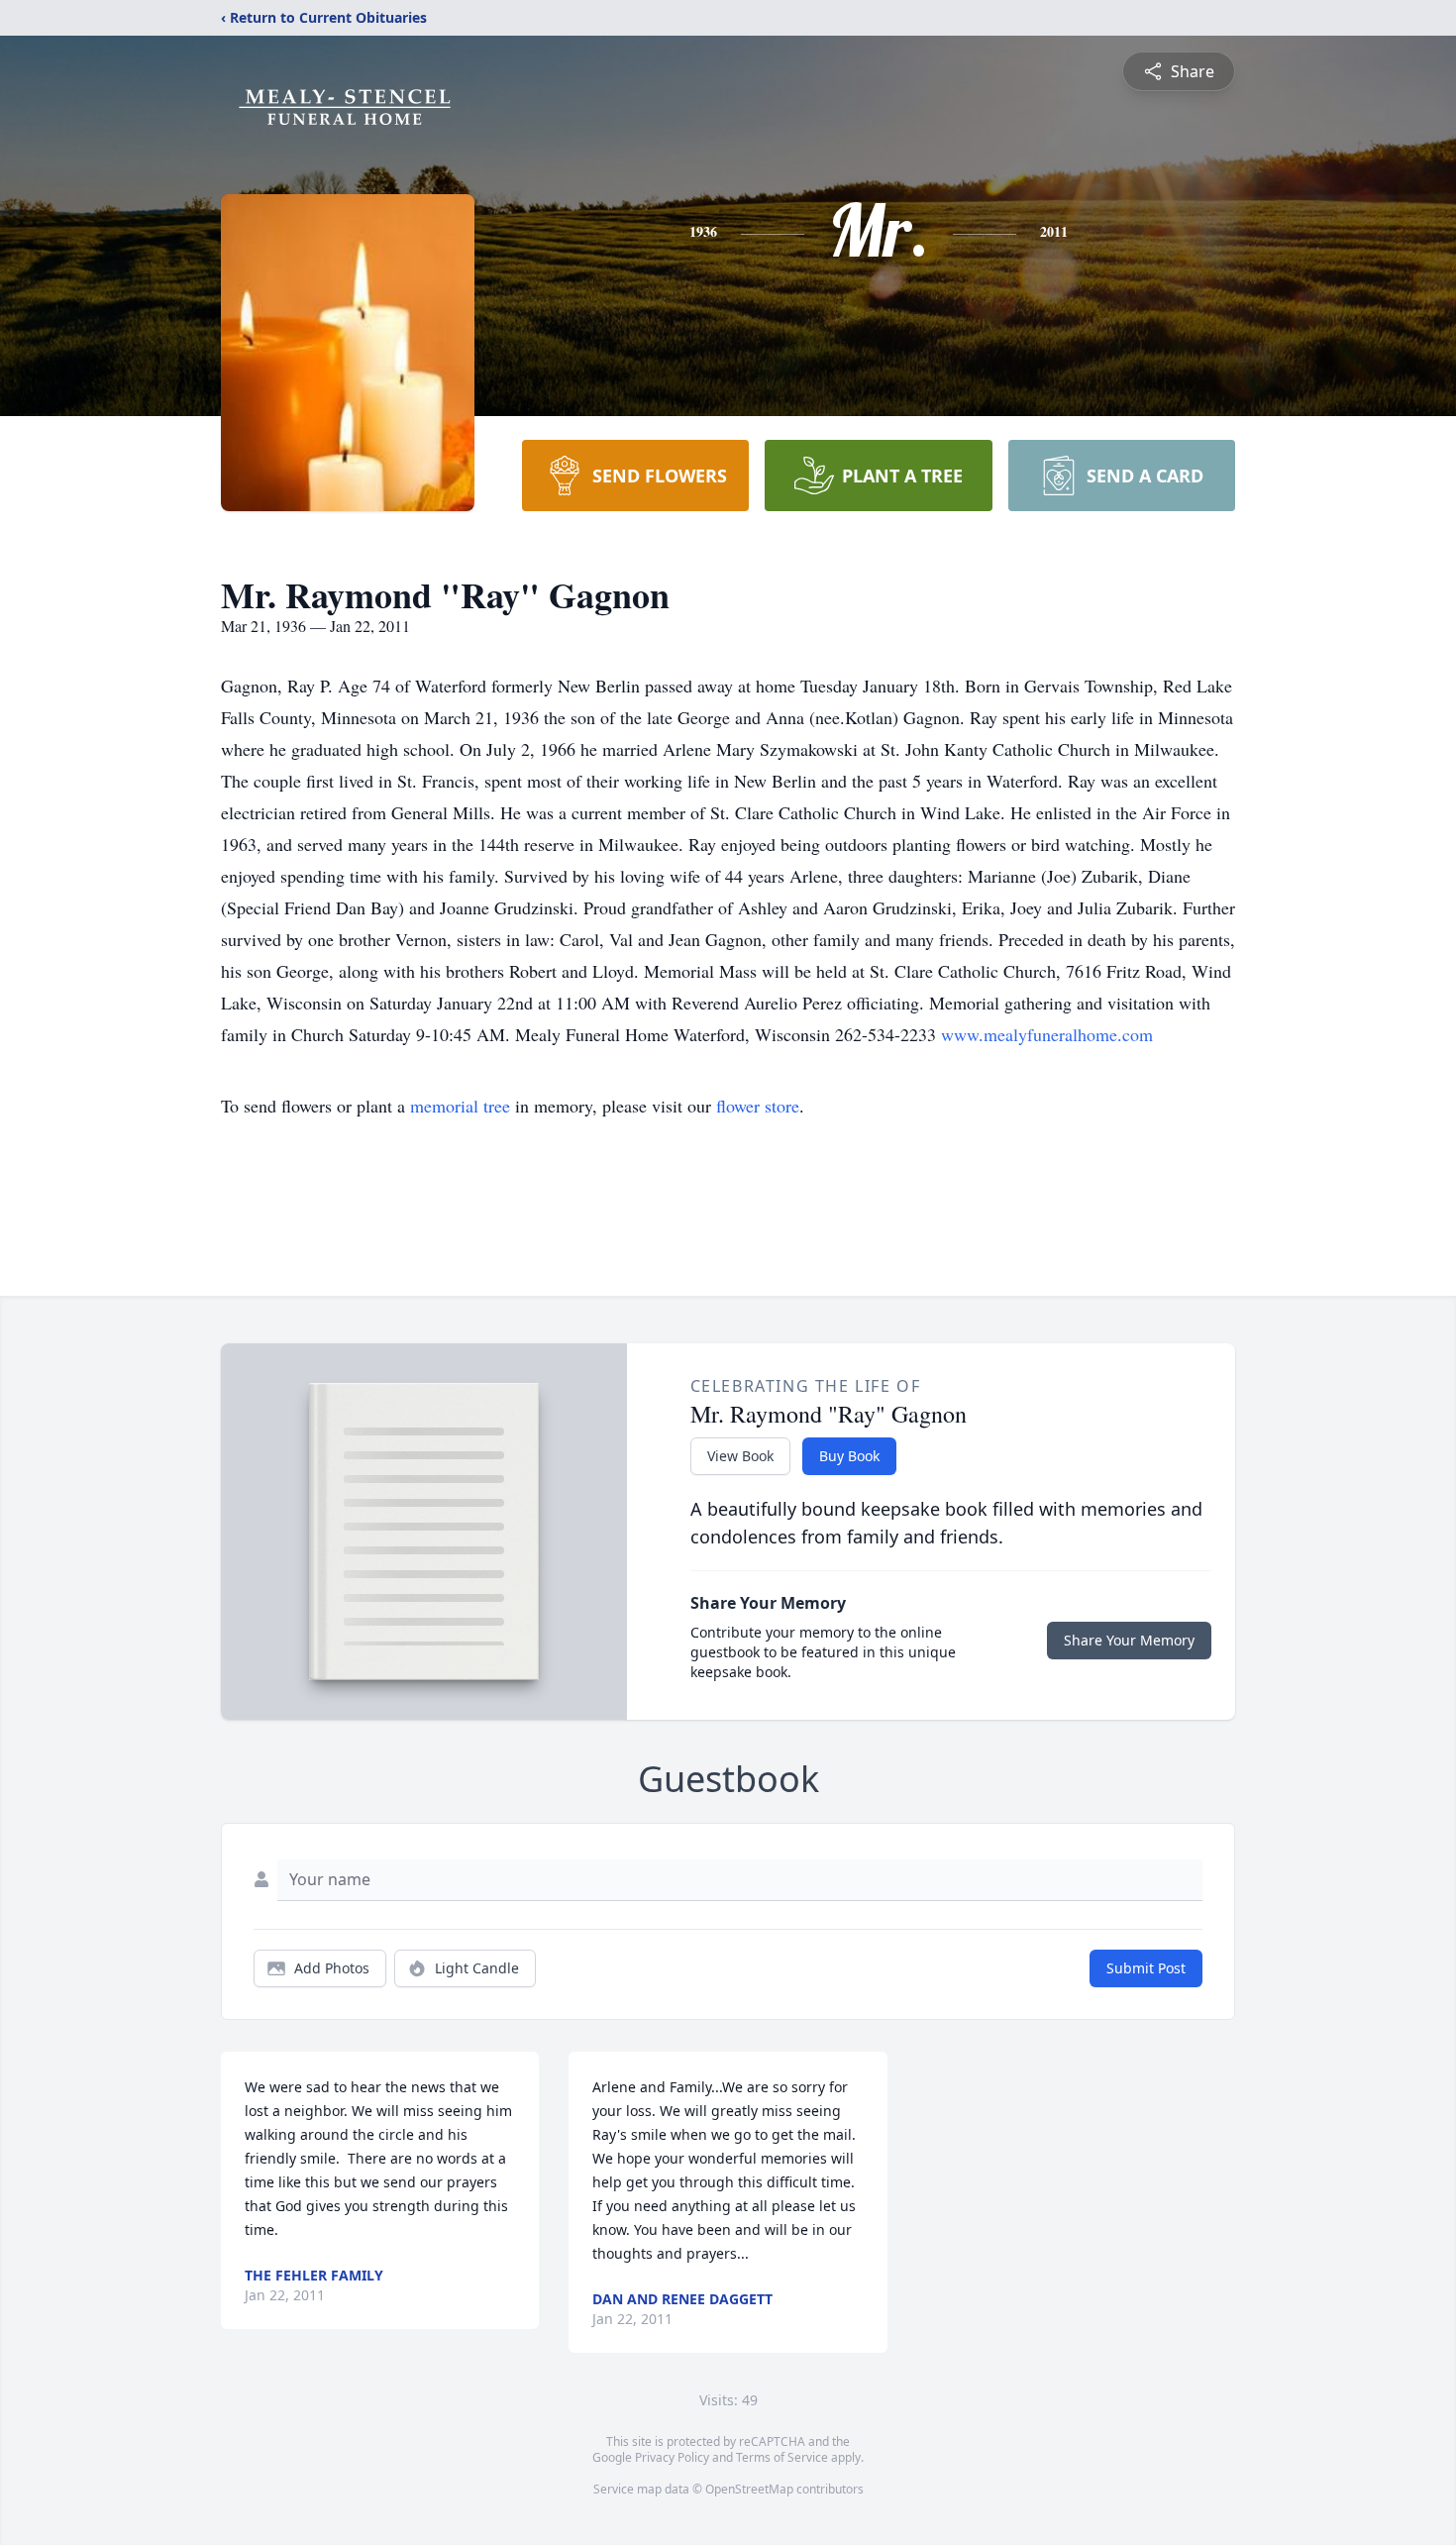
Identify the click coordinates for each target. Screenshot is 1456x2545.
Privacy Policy (672, 2457)
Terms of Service (782, 2457)
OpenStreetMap (749, 2489)
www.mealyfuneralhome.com (1047, 1034)
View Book (740, 1456)
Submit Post (1146, 1968)
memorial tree (460, 1106)
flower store (758, 1106)
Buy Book (849, 1456)
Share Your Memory (1129, 1640)
